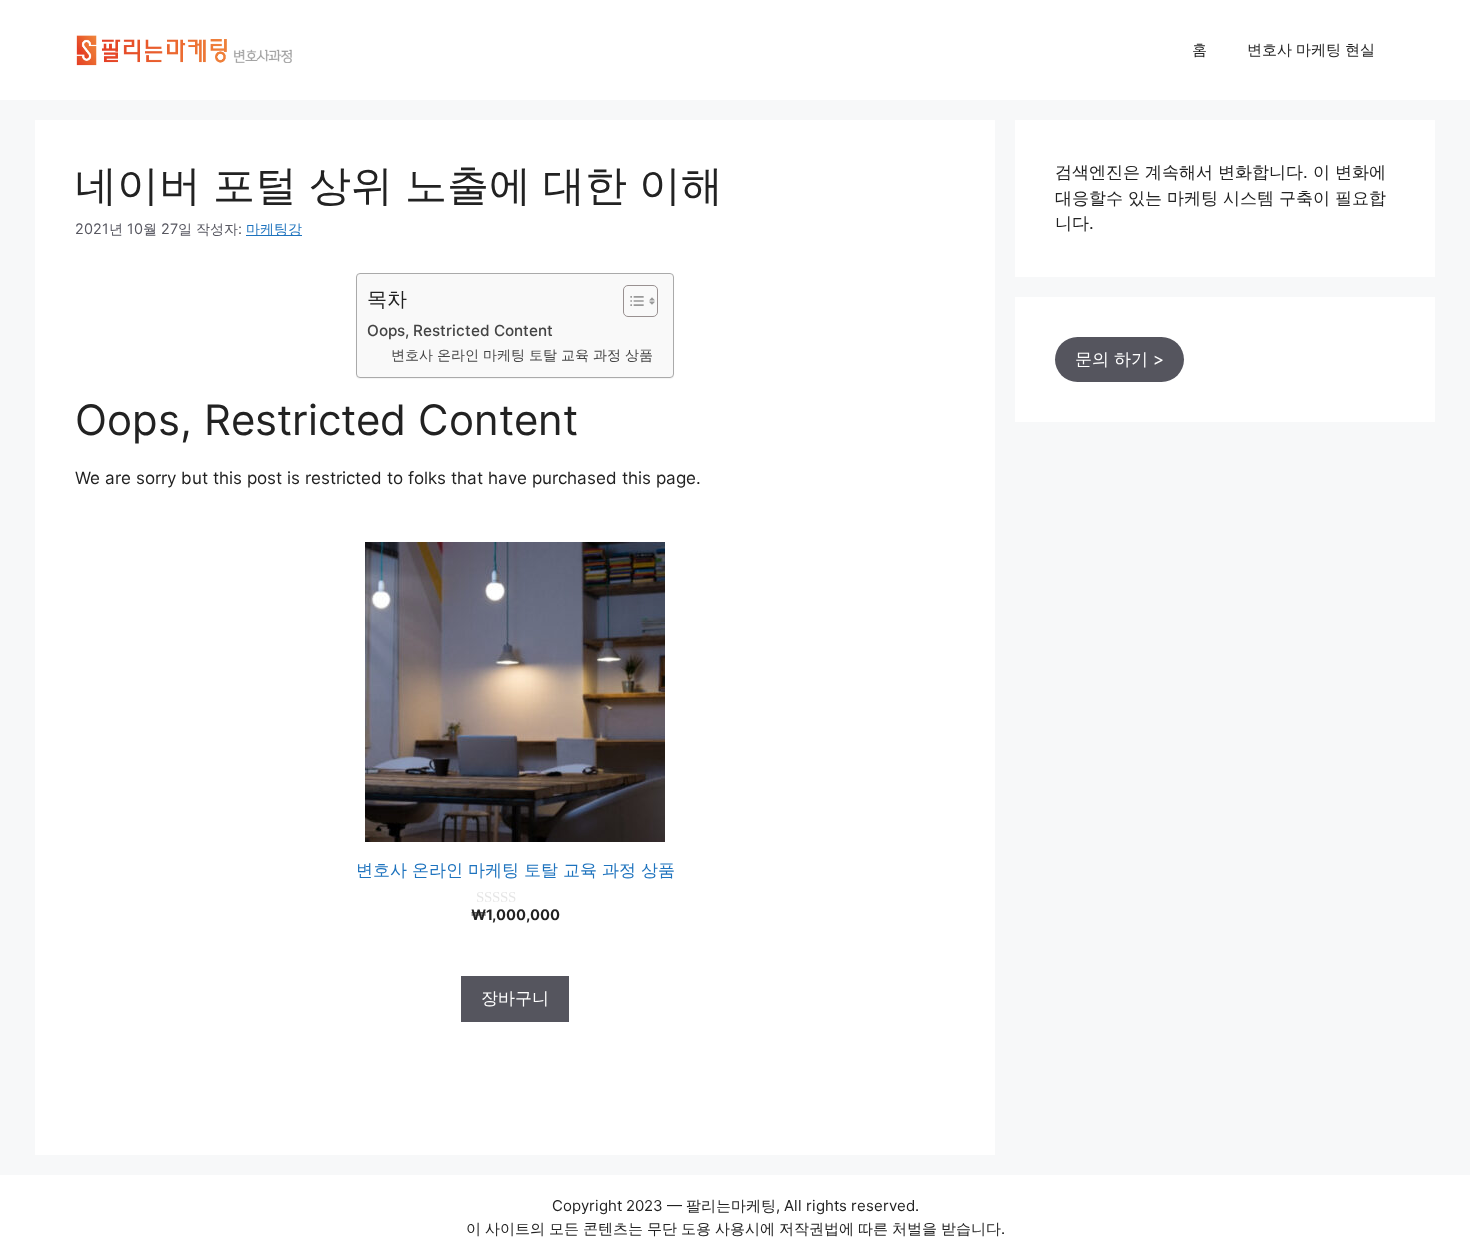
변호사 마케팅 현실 (1311, 49)
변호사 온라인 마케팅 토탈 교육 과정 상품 (522, 355)
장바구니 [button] (515, 998)
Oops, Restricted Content (460, 330)
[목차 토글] (630, 301)
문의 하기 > (1119, 359)
